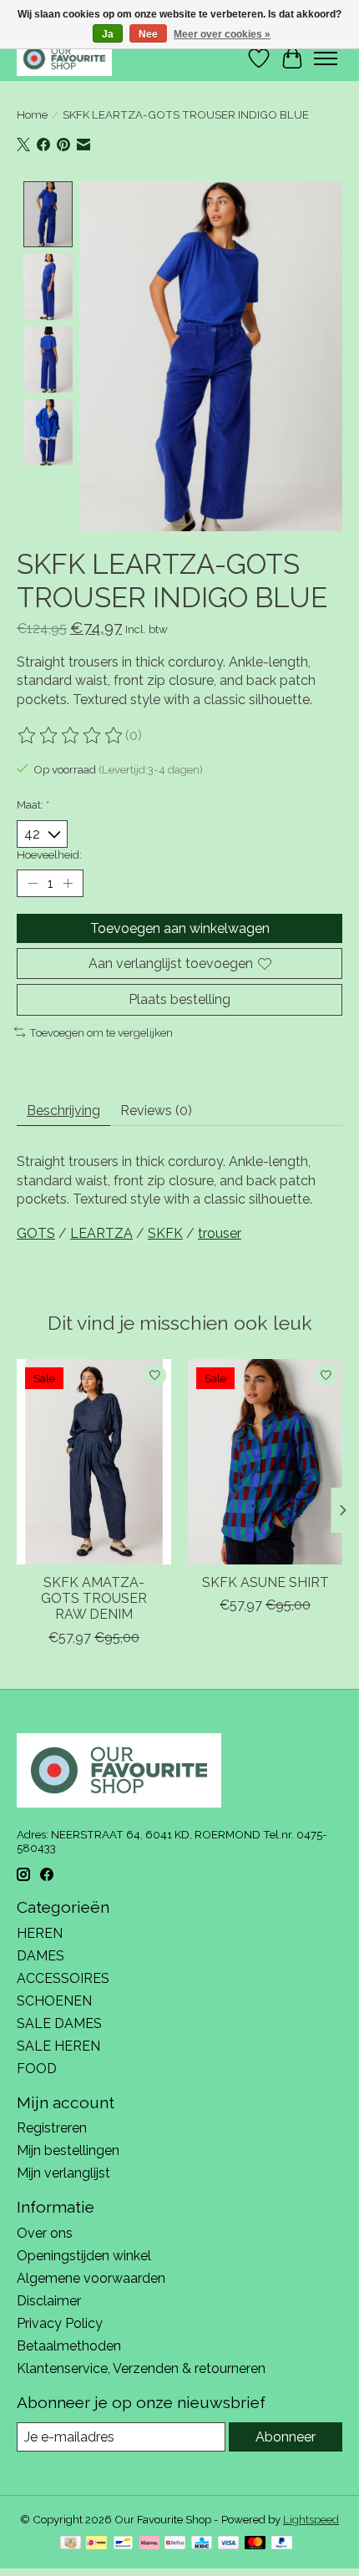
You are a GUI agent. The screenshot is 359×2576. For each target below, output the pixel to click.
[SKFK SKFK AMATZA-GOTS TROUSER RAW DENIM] (94, 1462)
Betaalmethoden (69, 2346)
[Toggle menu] (326, 58)
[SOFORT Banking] (149, 2544)
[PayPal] (282, 2544)
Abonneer (286, 2437)
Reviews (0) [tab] (156, 1111)
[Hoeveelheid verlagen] (33, 884)
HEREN (40, 1933)
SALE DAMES (59, 2023)
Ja (108, 34)
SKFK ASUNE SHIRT (265, 1582)
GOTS (36, 1233)
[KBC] (202, 2544)
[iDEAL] (96, 2544)
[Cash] (71, 2544)
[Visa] (229, 2544)
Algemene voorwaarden (91, 2278)
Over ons (45, 2233)
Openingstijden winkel (84, 2256)
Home (32, 114)
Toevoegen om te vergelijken (101, 1032)
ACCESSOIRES (63, 1978)
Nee (148, 34)
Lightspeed (311, 2519)
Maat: (33, 804)
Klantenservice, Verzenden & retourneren (141, 2368)
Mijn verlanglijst (63, 2173)
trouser (220, 1233)
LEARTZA (101, 1233)
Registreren (52, 2128)
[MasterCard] (255, 2544)
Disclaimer (49, 2301)
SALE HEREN (58, 2046)
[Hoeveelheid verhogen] (68, 884)
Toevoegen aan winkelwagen (180, 928)
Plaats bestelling (179, 999)
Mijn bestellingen (68, 2150)
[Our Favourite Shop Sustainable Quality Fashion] (64, 58)
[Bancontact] (123, 2544)
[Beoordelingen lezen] (71, 736)
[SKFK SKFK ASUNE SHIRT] (265, 1462)
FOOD (37, 2069)
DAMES (40, 1956)
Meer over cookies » (222, 34)
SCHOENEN (54, 2001)
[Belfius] (175, 2544)
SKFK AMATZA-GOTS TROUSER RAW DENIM (94, 1598)
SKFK (165, 1233)
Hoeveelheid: (49, 854)
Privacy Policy (60, 2323)
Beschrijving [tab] (63, 1111)
